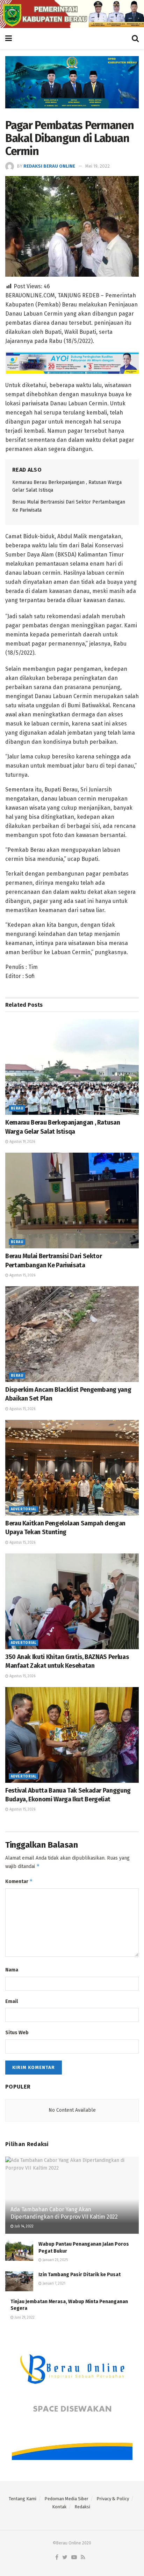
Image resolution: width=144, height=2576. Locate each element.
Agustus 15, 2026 (22, 1275)
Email (12, 2001)
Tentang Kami (23, 2499)
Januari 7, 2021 (53, 2284)
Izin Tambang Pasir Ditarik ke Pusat (80, 2275)
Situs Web (17, 2033)
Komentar (19, 1881)
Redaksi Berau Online (49, 166)
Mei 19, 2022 (98, 166)
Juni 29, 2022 (24, 2318)
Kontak (59, 2507)
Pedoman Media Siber (66, 2499)
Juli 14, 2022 (24, 2226)
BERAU (17, 1108)
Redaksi (82, 2507)
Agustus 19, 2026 (22, 1142)
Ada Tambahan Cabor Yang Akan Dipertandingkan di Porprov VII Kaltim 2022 (64, 2213)
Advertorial (23, 1509)
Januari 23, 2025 (55, 2260)
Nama (12, 1970)
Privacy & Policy (113, 2499)
